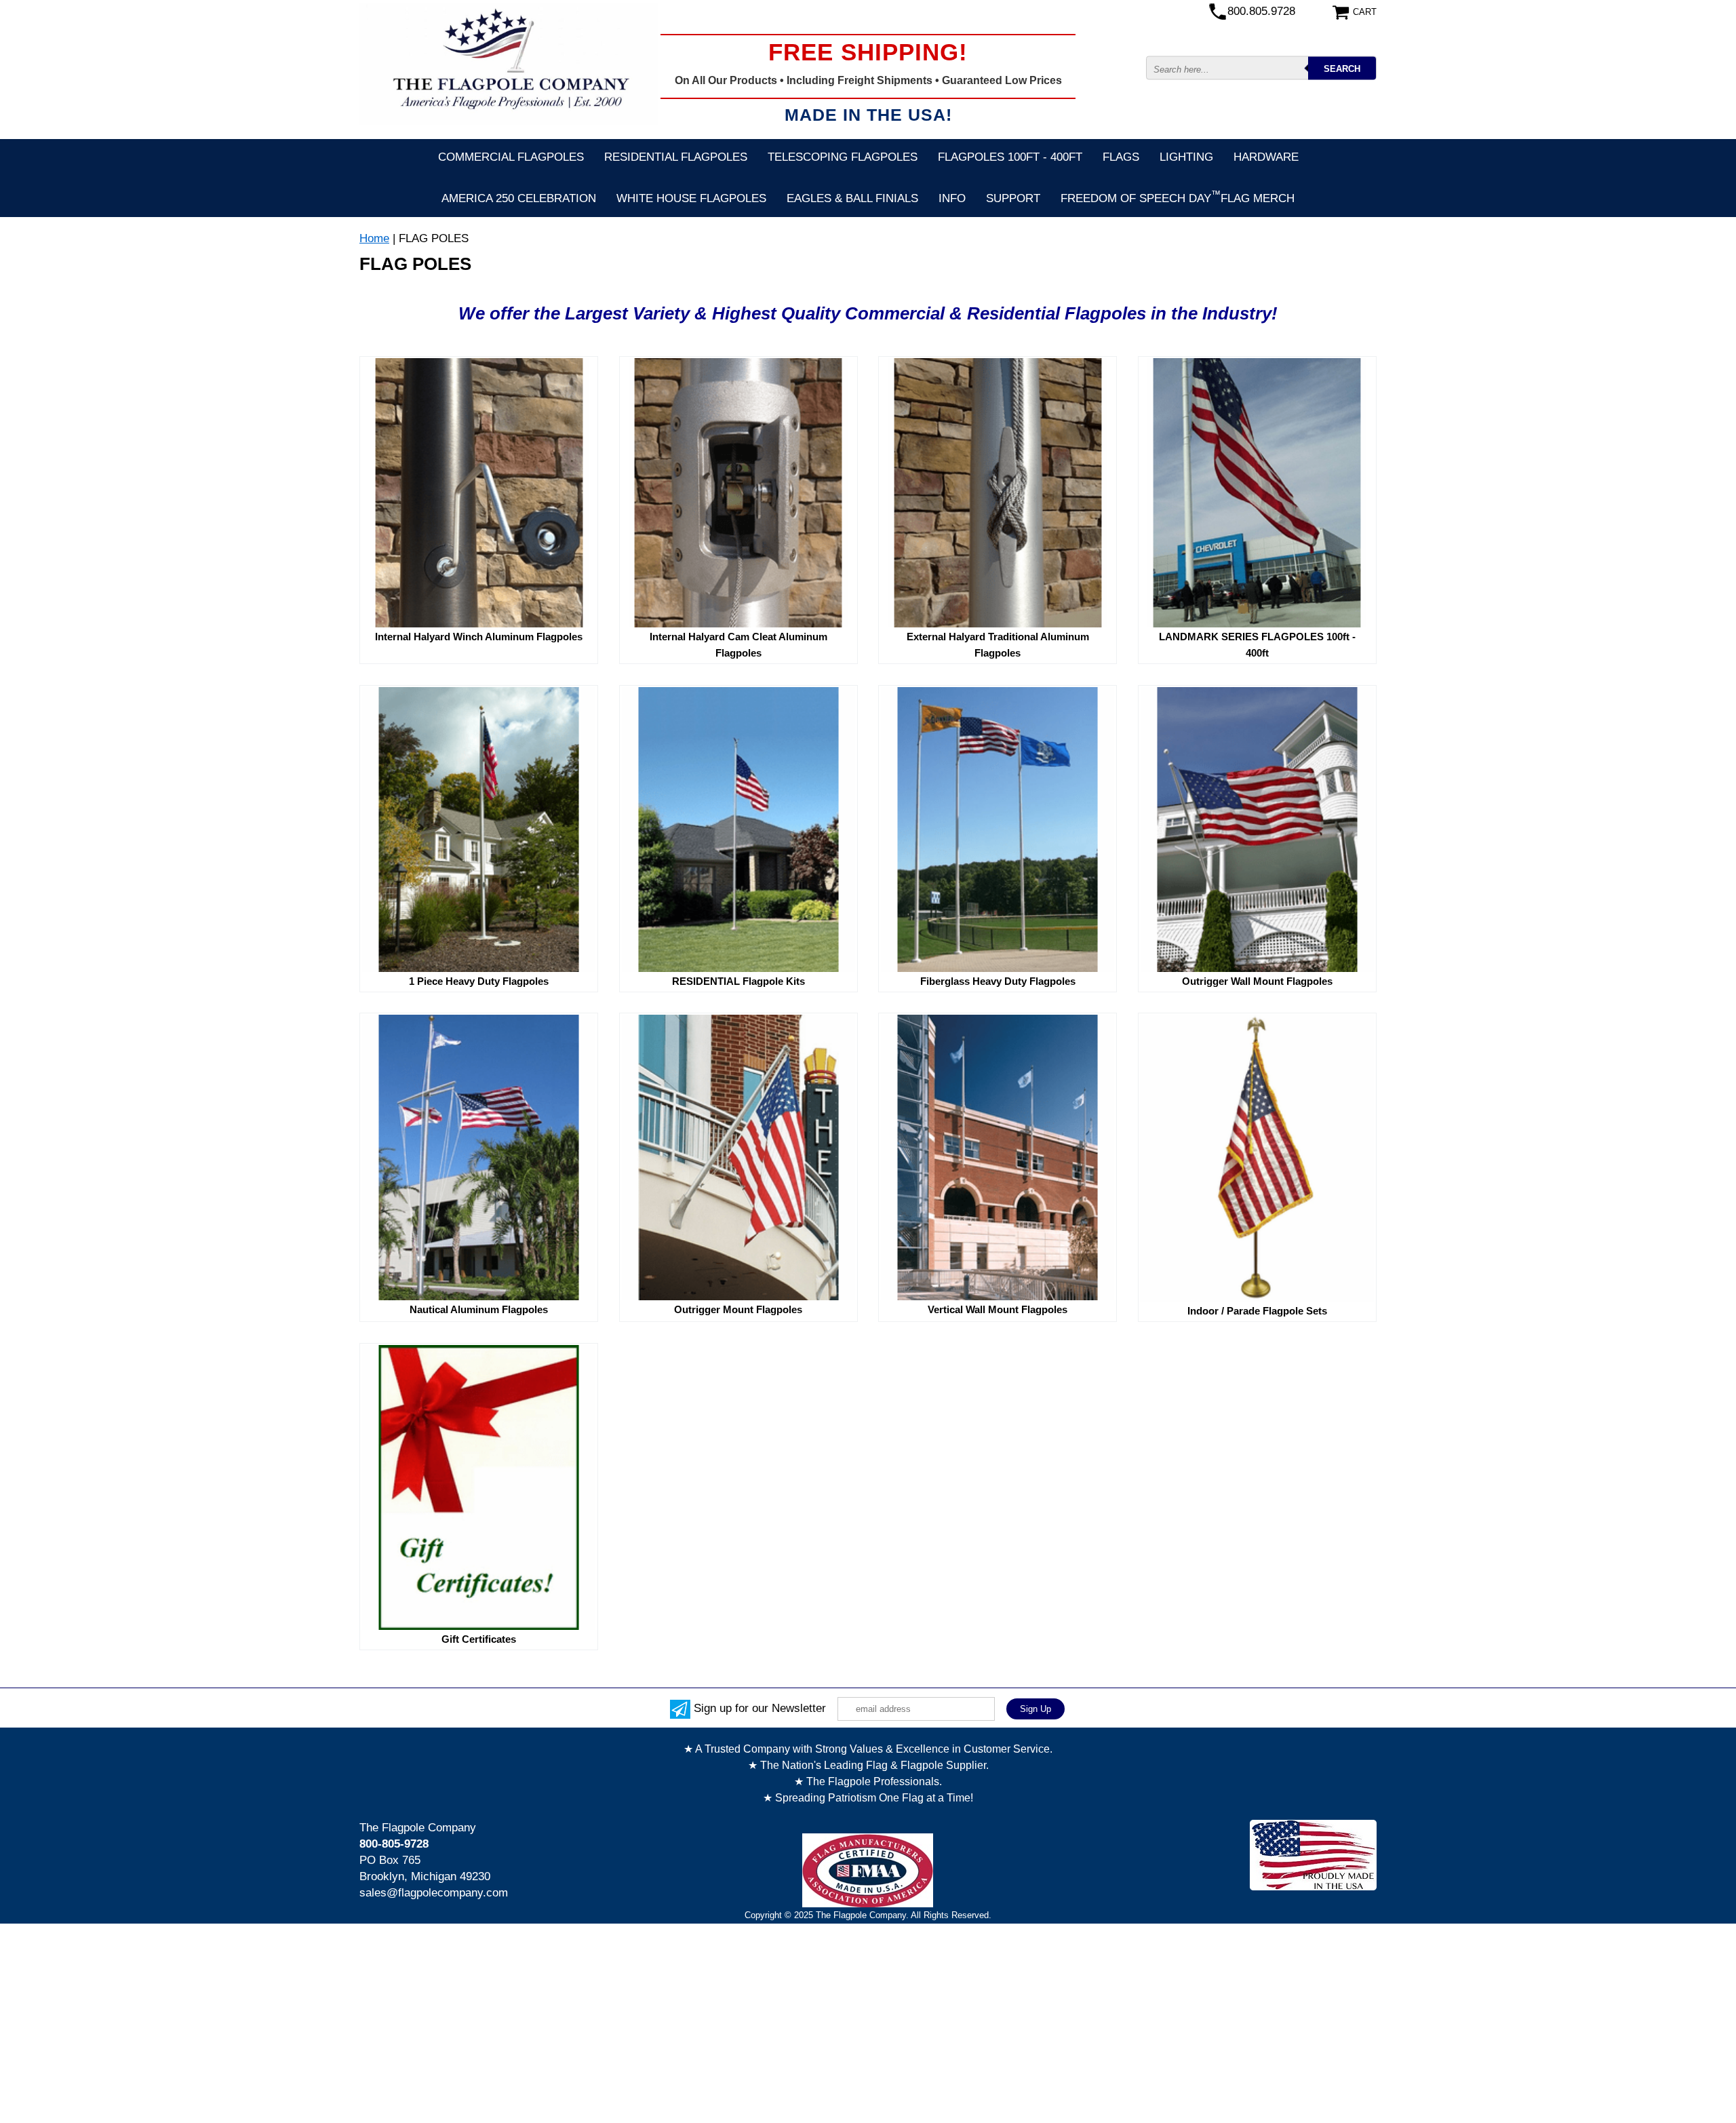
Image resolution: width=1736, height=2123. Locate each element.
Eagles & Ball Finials (852, 198)
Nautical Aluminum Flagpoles (479, 1309)
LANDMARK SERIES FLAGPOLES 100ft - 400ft (1257, 645)
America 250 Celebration (519, 198)
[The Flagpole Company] (509, 64)
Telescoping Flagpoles (843, 157)
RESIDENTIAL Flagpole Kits (738, 981)
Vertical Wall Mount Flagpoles (998, 1309)
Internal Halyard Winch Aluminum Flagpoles (479, 637)
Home (374, 238)
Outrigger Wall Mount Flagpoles (1257, 981)
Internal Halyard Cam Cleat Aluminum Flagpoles (738, 645)
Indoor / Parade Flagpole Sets (1257, 1311)
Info (952, 198)
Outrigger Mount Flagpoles (738, 1309)
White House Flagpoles (691, 198)
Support (1013, 198)
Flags (1121, 157)
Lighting (1186, 157)
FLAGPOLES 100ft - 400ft (1010, 157)
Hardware (1266, 157)
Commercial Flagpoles (511, 157)
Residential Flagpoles (676, 157)
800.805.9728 (1261, 11)
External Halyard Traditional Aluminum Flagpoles (998, 645)
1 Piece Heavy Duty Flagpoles (479, 981)
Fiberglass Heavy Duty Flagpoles (998, 981)
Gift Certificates (479, 1639)
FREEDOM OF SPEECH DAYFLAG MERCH (1178, 197)
